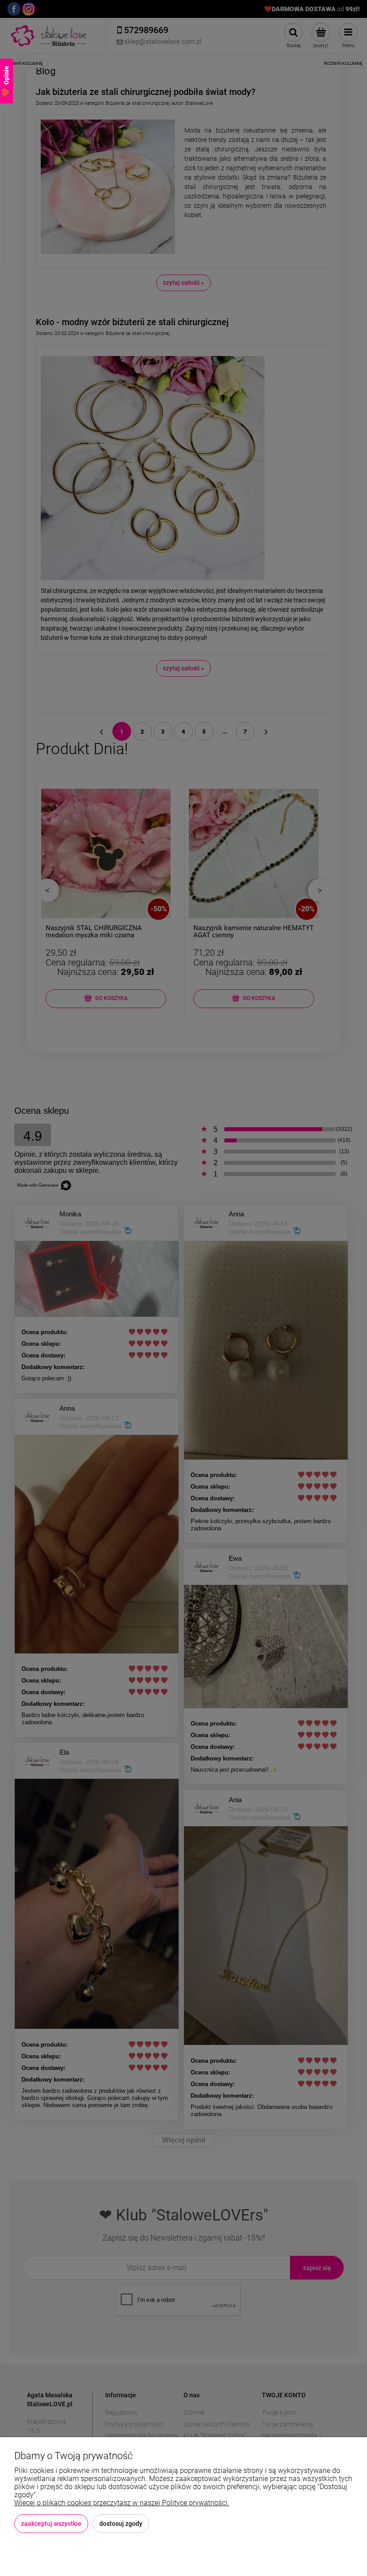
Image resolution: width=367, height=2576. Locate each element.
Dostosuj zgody (121, 2524)
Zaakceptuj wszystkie (51, 2524)
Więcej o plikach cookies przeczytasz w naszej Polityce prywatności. (122, 2503)
